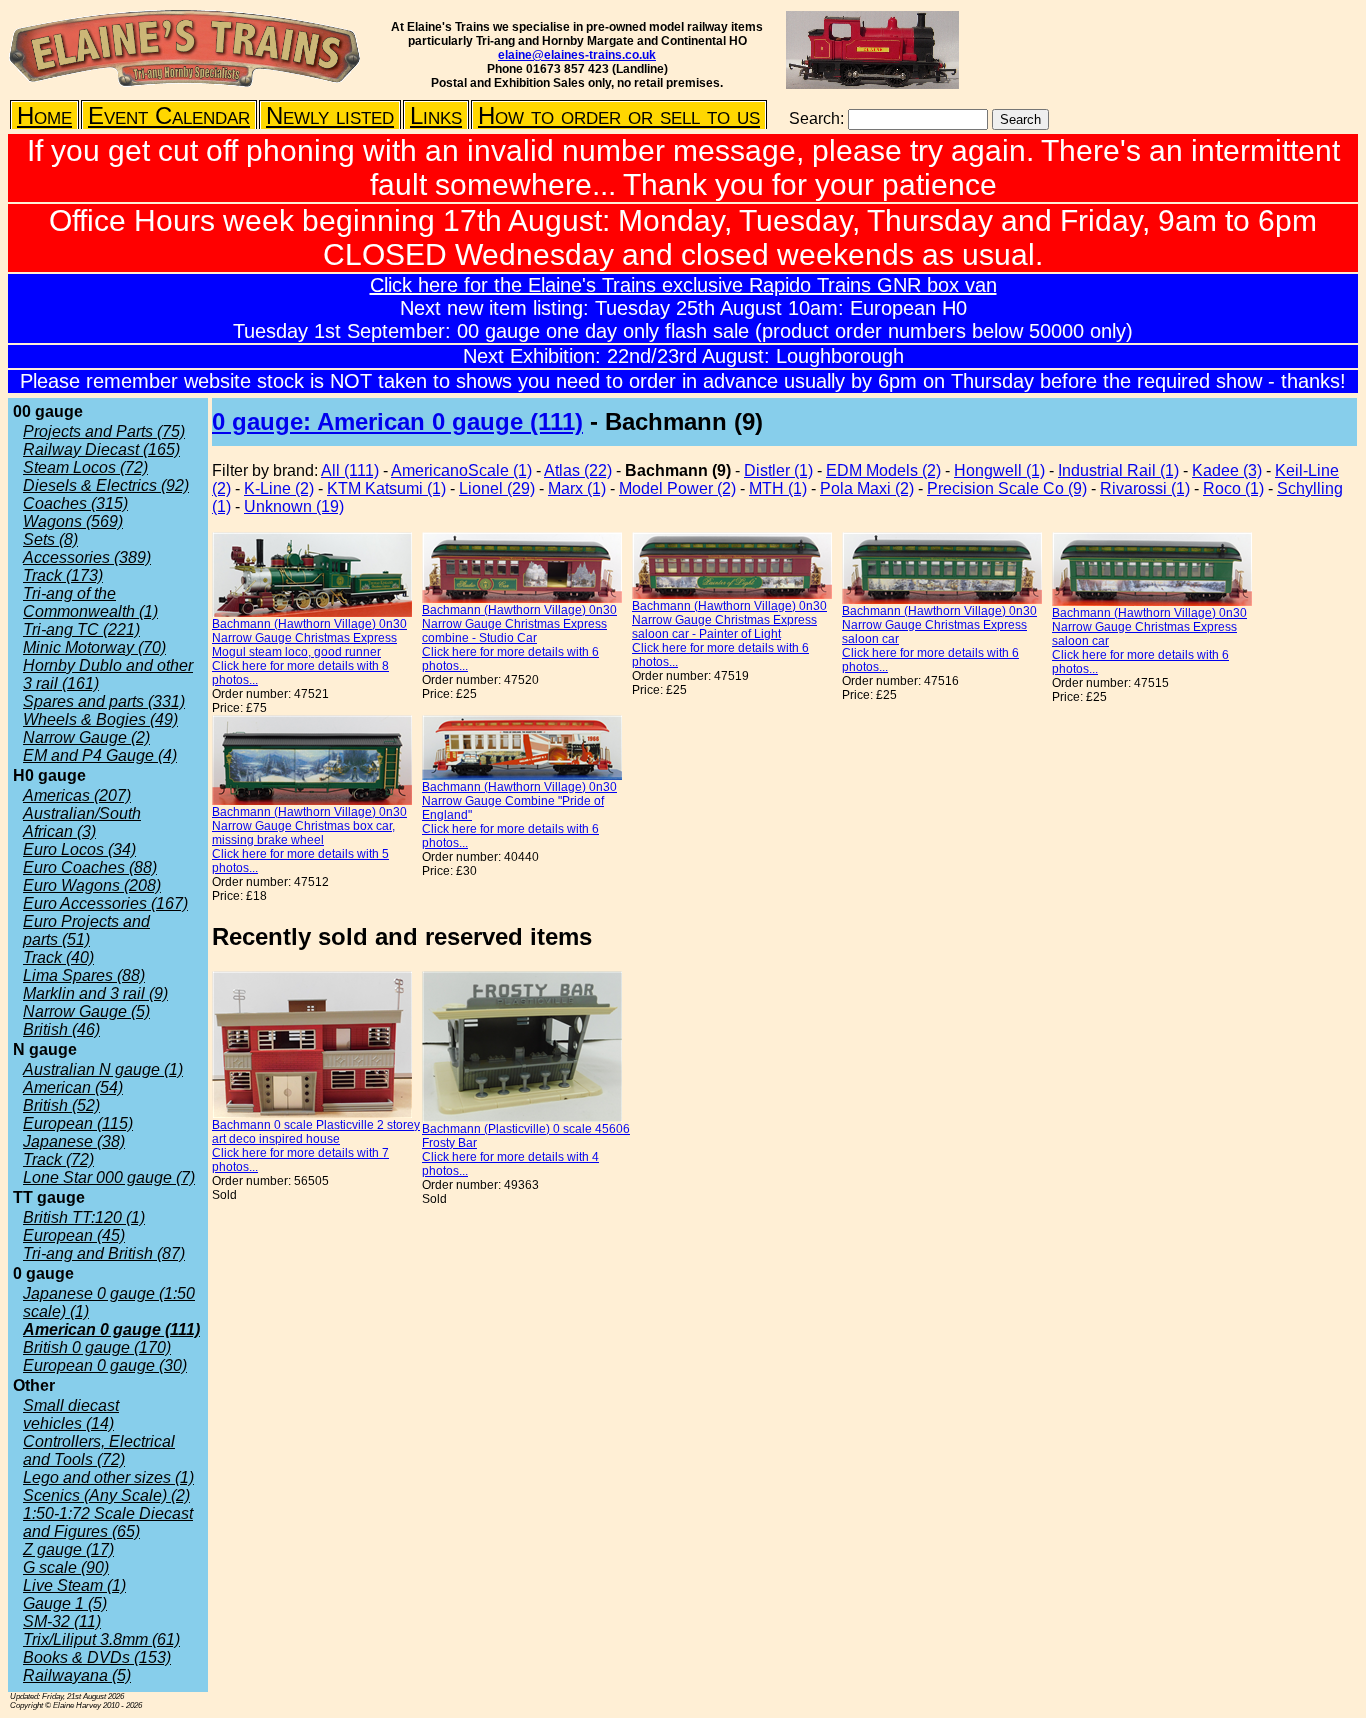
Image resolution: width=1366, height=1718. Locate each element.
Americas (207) (77, 795)
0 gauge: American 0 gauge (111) (397, 421)
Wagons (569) (73, 521)
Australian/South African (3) (82, 822)
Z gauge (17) (68, 1549)
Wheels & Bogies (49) (100, 719)
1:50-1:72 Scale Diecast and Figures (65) (108, 1522)
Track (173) (63, 575)
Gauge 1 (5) (65, 1603)
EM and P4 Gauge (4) (100, 755)
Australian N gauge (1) (103, 1069)
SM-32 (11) (62, 1621)
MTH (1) (778, 488)
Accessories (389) (87, 557)
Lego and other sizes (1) (108, 1477)
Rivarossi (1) (1145, 488)
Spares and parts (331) (104, 701)
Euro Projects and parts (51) (86, 930)
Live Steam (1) (74, 1585)
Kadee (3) (1227, 470)
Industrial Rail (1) (1118, 470)
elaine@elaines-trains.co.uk (577, 55)
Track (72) (58, 1159)
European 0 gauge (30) (105, 1365)
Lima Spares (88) (84, 975)
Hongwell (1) (999, 470)
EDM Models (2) (883, 470)
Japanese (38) (74, 1141)
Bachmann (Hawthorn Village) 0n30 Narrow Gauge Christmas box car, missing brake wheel (309, 826)
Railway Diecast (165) (101, 449)
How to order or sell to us (619, 115)
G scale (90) (66, 1567)
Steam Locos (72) (85, 467)
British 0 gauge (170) (97, 1347)
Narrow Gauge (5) (86, 1011)
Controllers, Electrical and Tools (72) (99, 1450)
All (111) (350, 470)
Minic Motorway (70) (94, 647)
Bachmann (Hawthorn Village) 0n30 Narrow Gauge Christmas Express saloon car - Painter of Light (729, 620)
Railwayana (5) (77, 1675)
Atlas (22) (578, 470)
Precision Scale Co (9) (1007, 488)
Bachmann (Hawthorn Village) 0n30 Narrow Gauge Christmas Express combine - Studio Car (519, 624)
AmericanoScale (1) (461, 470)
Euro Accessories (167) (105, 903)
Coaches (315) (75, 503)
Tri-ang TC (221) (81, 629)
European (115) (78, 1123)
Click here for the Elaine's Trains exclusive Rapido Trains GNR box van (683, 285)
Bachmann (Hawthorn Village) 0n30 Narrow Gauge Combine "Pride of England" (519, 801)
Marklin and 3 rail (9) (95, 993)
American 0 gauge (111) (111, 1329)
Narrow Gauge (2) (86, 737)
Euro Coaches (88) (90, 867)
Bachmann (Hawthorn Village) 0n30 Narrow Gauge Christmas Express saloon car (939, 625)
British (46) (61, 1029)
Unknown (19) (294, 506)
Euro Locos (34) (79, 849)
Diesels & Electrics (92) (106, 485)
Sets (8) (50, 539)
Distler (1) (778, 470)
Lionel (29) (497, 488)
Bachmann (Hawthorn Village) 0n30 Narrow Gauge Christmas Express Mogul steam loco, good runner (309, 638)
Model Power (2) (677, 488)
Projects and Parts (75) (104, 431)
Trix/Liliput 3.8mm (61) (101, 1639)
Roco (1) (1233, 488)
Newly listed (330, 115)
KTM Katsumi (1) (386, 488)
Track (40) (58, 957)
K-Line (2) (279, 488)
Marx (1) (577, 488)
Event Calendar (169, 115)
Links (436, 115)
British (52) (61, 1105)
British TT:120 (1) (84, 1217)
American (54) (73, 1087)
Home (44, 115)
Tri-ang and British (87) (104, 1253)
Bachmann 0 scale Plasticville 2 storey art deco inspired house (316, 1132)
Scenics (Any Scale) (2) (106, 1495)
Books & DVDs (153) (97, 1657)
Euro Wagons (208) (92, 885)
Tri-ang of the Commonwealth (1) (90, 602)
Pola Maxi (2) (867, 488)
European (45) (74, 1235)
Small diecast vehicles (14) (71, 1414)
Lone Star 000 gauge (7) (109, 1177)
